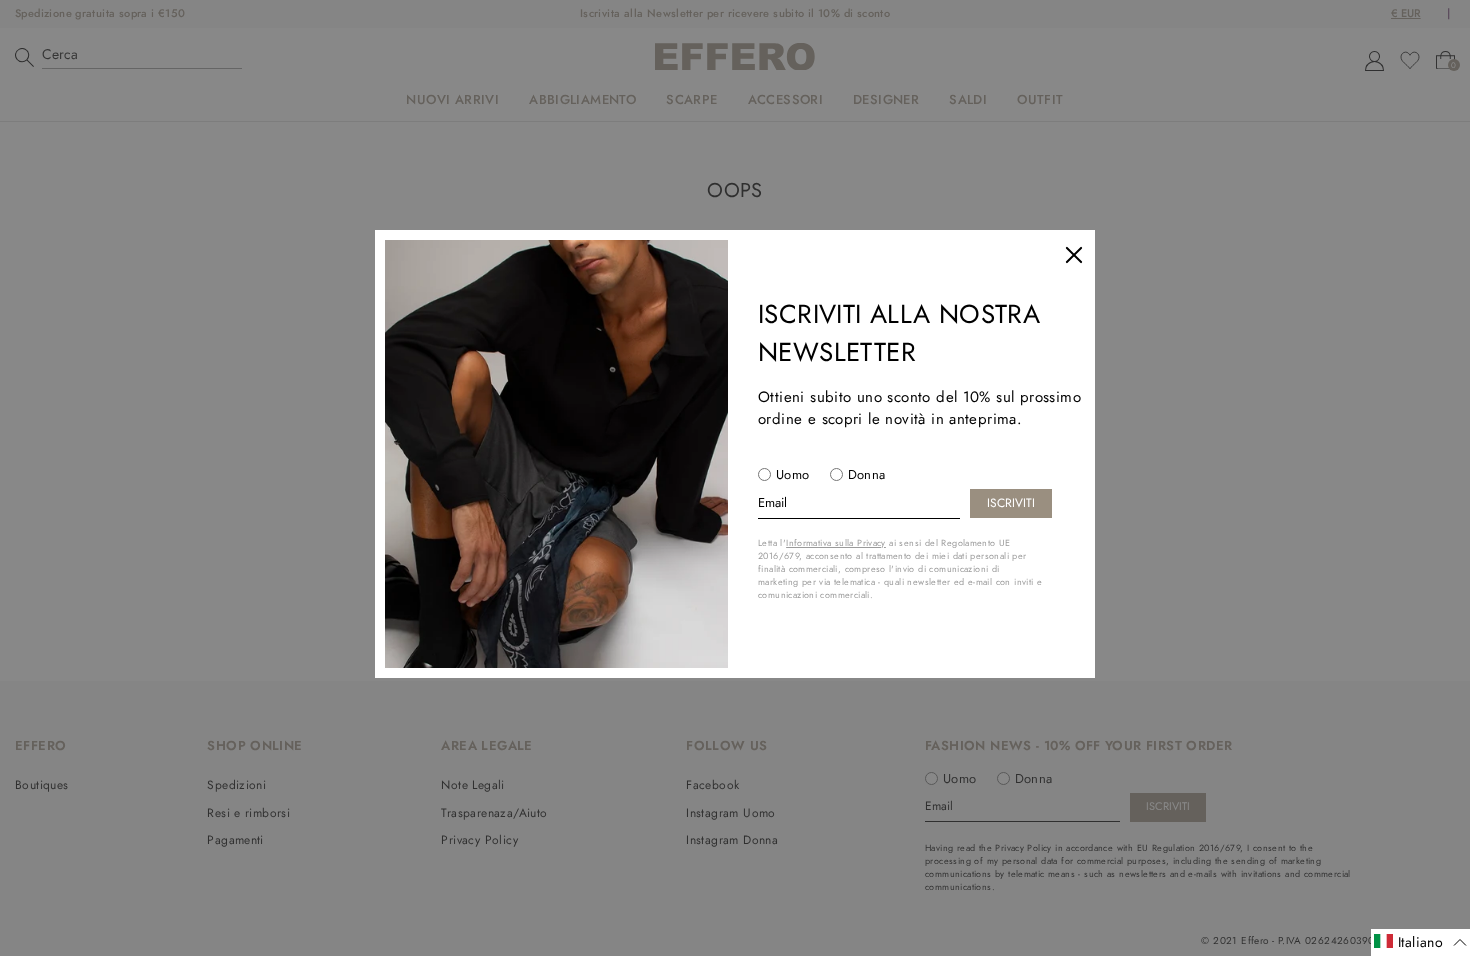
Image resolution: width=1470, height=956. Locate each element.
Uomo (793, 474)
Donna (867, 474)
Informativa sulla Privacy (836, 542)
